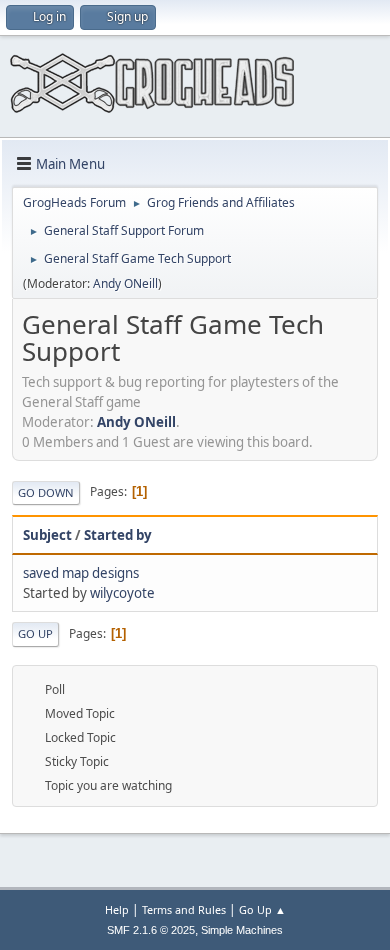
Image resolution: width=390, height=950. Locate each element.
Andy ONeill (125, 283)
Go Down (46, 492)
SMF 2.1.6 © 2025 (151, 930)
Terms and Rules (184, 909)
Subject (47, 535)
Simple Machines (242, 930)
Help (117, 909)
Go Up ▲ (262, 909)
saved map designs (81, 573)
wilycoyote (122, 593)
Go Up (35, 633)
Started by (118, 535)
